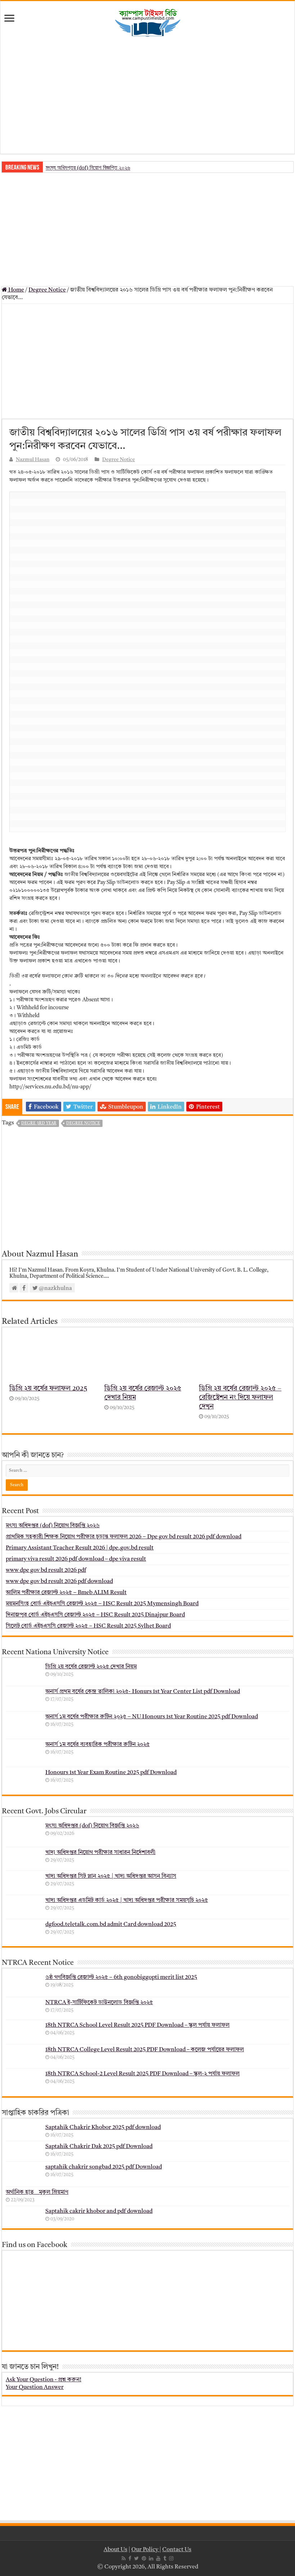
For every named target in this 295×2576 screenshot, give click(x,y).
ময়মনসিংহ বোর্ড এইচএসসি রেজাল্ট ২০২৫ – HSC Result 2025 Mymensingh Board (102, 1604)
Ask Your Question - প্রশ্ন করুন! (44, 2380)
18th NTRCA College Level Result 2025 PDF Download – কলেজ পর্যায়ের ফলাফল (145, 2050)
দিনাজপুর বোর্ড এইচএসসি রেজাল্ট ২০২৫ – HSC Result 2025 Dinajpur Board (95, 1615)
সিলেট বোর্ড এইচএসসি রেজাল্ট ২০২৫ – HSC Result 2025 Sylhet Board (88, 1626)
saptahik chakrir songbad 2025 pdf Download (104, 2167)
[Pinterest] (144, 2558)
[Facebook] (130, 2558)
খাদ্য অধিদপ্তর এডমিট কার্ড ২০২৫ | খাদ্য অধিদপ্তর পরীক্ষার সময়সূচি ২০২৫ (127, 1900)
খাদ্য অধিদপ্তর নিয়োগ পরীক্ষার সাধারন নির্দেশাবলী (100, 1853)
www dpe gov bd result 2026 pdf (46, 1570)
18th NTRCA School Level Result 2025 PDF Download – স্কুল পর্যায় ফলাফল (137, 2025)
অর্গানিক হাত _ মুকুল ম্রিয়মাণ (37, 2192)
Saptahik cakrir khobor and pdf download (99, 2211)
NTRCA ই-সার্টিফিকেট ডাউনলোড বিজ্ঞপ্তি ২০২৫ (99, 2003)
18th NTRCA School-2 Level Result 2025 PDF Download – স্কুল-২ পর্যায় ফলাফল (142, 2074)
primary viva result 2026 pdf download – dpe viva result (76, 1559)
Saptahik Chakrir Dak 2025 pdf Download (99, 2147)
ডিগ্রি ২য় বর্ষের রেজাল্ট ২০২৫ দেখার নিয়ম (91, 1667)
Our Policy (145, 2550)
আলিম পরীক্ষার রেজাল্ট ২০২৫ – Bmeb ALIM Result (66, 1593)
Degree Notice (47, 290)
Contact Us (177, 2550)
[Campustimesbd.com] (147, 23)
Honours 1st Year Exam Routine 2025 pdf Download (111, 1773)
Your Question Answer (35, 2387)
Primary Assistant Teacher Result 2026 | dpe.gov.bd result (80, 1548)
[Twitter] (137, 2558)
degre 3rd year (39, 1124)
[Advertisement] (147, 96)
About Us (115, 2550)
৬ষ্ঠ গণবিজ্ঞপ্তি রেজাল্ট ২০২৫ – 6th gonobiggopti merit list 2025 (121, 1977)
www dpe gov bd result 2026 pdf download (59, 1582)
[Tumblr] (165, 2558)
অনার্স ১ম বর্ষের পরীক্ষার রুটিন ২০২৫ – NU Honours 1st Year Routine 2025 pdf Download (152, 1717)
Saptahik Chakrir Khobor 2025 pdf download (103, 2128)
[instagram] (171, 2558)
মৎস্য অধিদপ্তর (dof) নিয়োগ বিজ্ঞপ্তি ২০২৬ (88, 168)
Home (16, 290)
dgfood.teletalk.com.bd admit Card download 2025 (111, 1925)
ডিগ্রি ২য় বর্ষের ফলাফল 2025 (48, 1389)
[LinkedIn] (151, 2558)
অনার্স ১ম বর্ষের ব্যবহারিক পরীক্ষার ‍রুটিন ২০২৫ (97, 1745)
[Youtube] (158, 2558)
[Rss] (124, 2558)
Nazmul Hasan (33, 460)
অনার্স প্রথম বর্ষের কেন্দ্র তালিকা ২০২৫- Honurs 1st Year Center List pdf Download (143, 1692)
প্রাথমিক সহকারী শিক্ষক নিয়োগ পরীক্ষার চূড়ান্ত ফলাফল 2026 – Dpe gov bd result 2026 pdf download (124, 1537)
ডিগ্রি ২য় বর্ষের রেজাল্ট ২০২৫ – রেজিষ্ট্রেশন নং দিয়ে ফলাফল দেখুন (240, 1398)
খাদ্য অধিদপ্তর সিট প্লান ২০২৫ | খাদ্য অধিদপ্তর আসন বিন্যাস (111, 1876)
